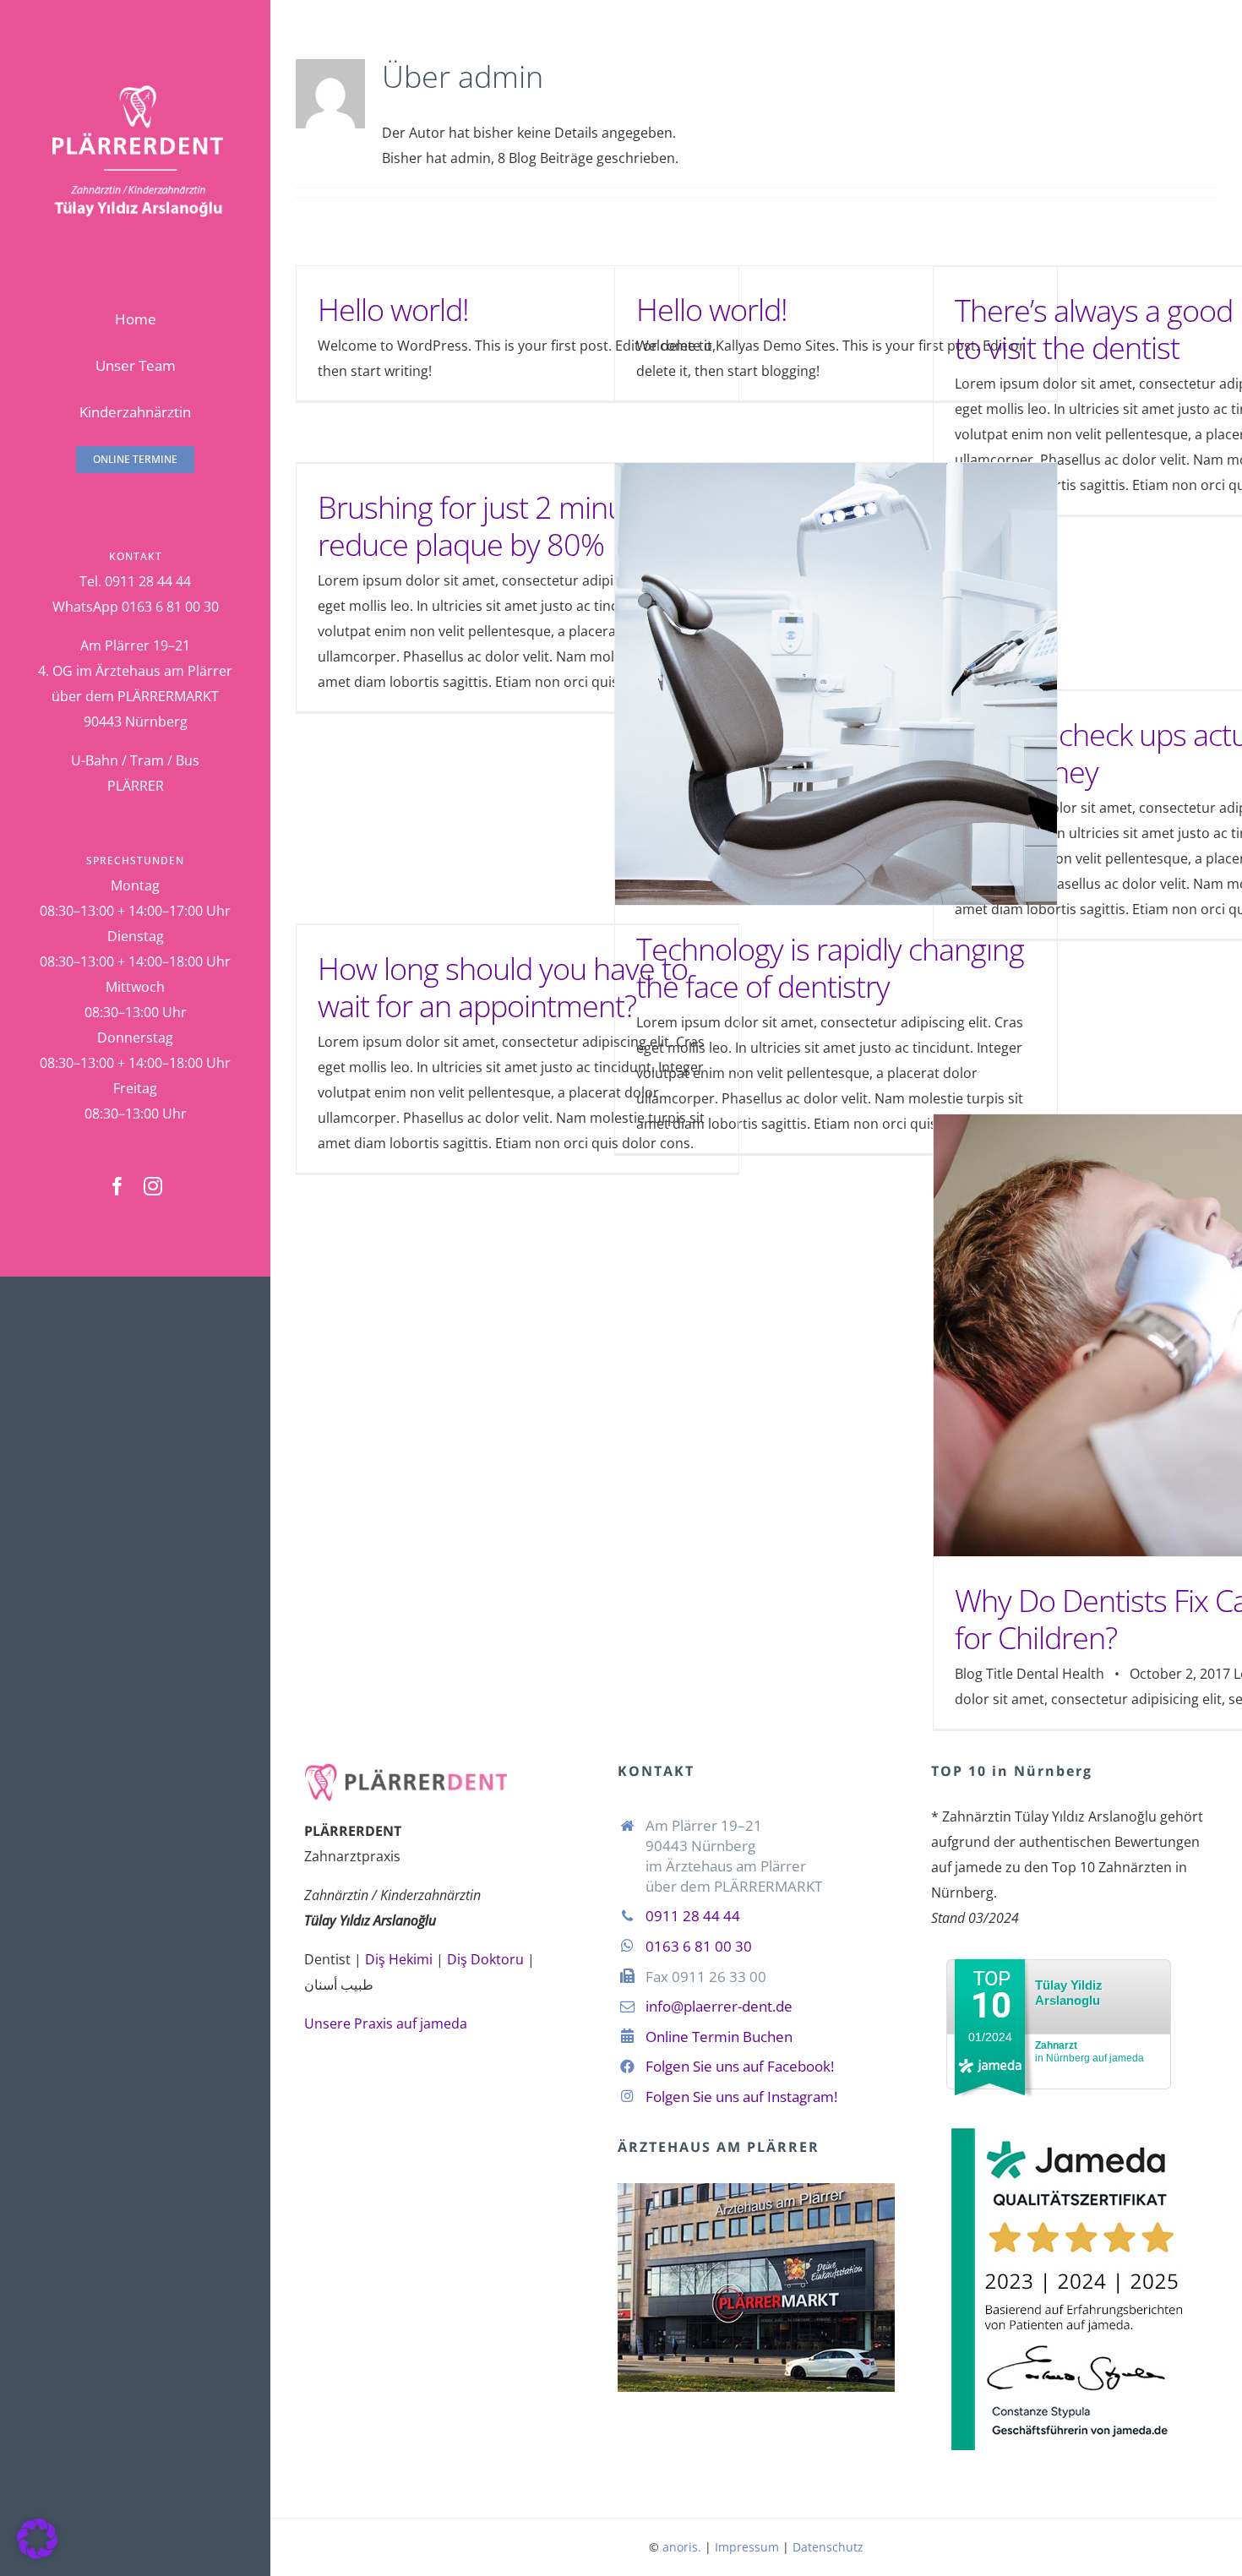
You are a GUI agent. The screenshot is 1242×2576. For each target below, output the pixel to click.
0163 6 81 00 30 (699, 1946)
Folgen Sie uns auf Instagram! (741, 2097)
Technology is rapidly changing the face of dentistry (836, 684)
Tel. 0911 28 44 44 (135, 581)
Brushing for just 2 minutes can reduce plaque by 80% (517, 526)
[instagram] (153, 1186)
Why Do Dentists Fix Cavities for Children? (1155, 1335)
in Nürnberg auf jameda (1089, 2052)
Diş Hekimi (399, 1959)
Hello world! (393, 310)
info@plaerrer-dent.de (719, 2006)
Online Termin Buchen (719, 2037)
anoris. (682, 2547)
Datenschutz (828, 2547)
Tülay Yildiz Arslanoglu (1069, 1993)
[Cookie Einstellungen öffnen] (37, 2554)
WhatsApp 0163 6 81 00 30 (136, 607)
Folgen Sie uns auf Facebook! (740, 2066)
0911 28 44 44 (693, 1916)
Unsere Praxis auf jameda (386, 2023)
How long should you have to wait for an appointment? (503, 987)
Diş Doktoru (485, 1959)
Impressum (747, 2547)
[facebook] (117, 1186)
